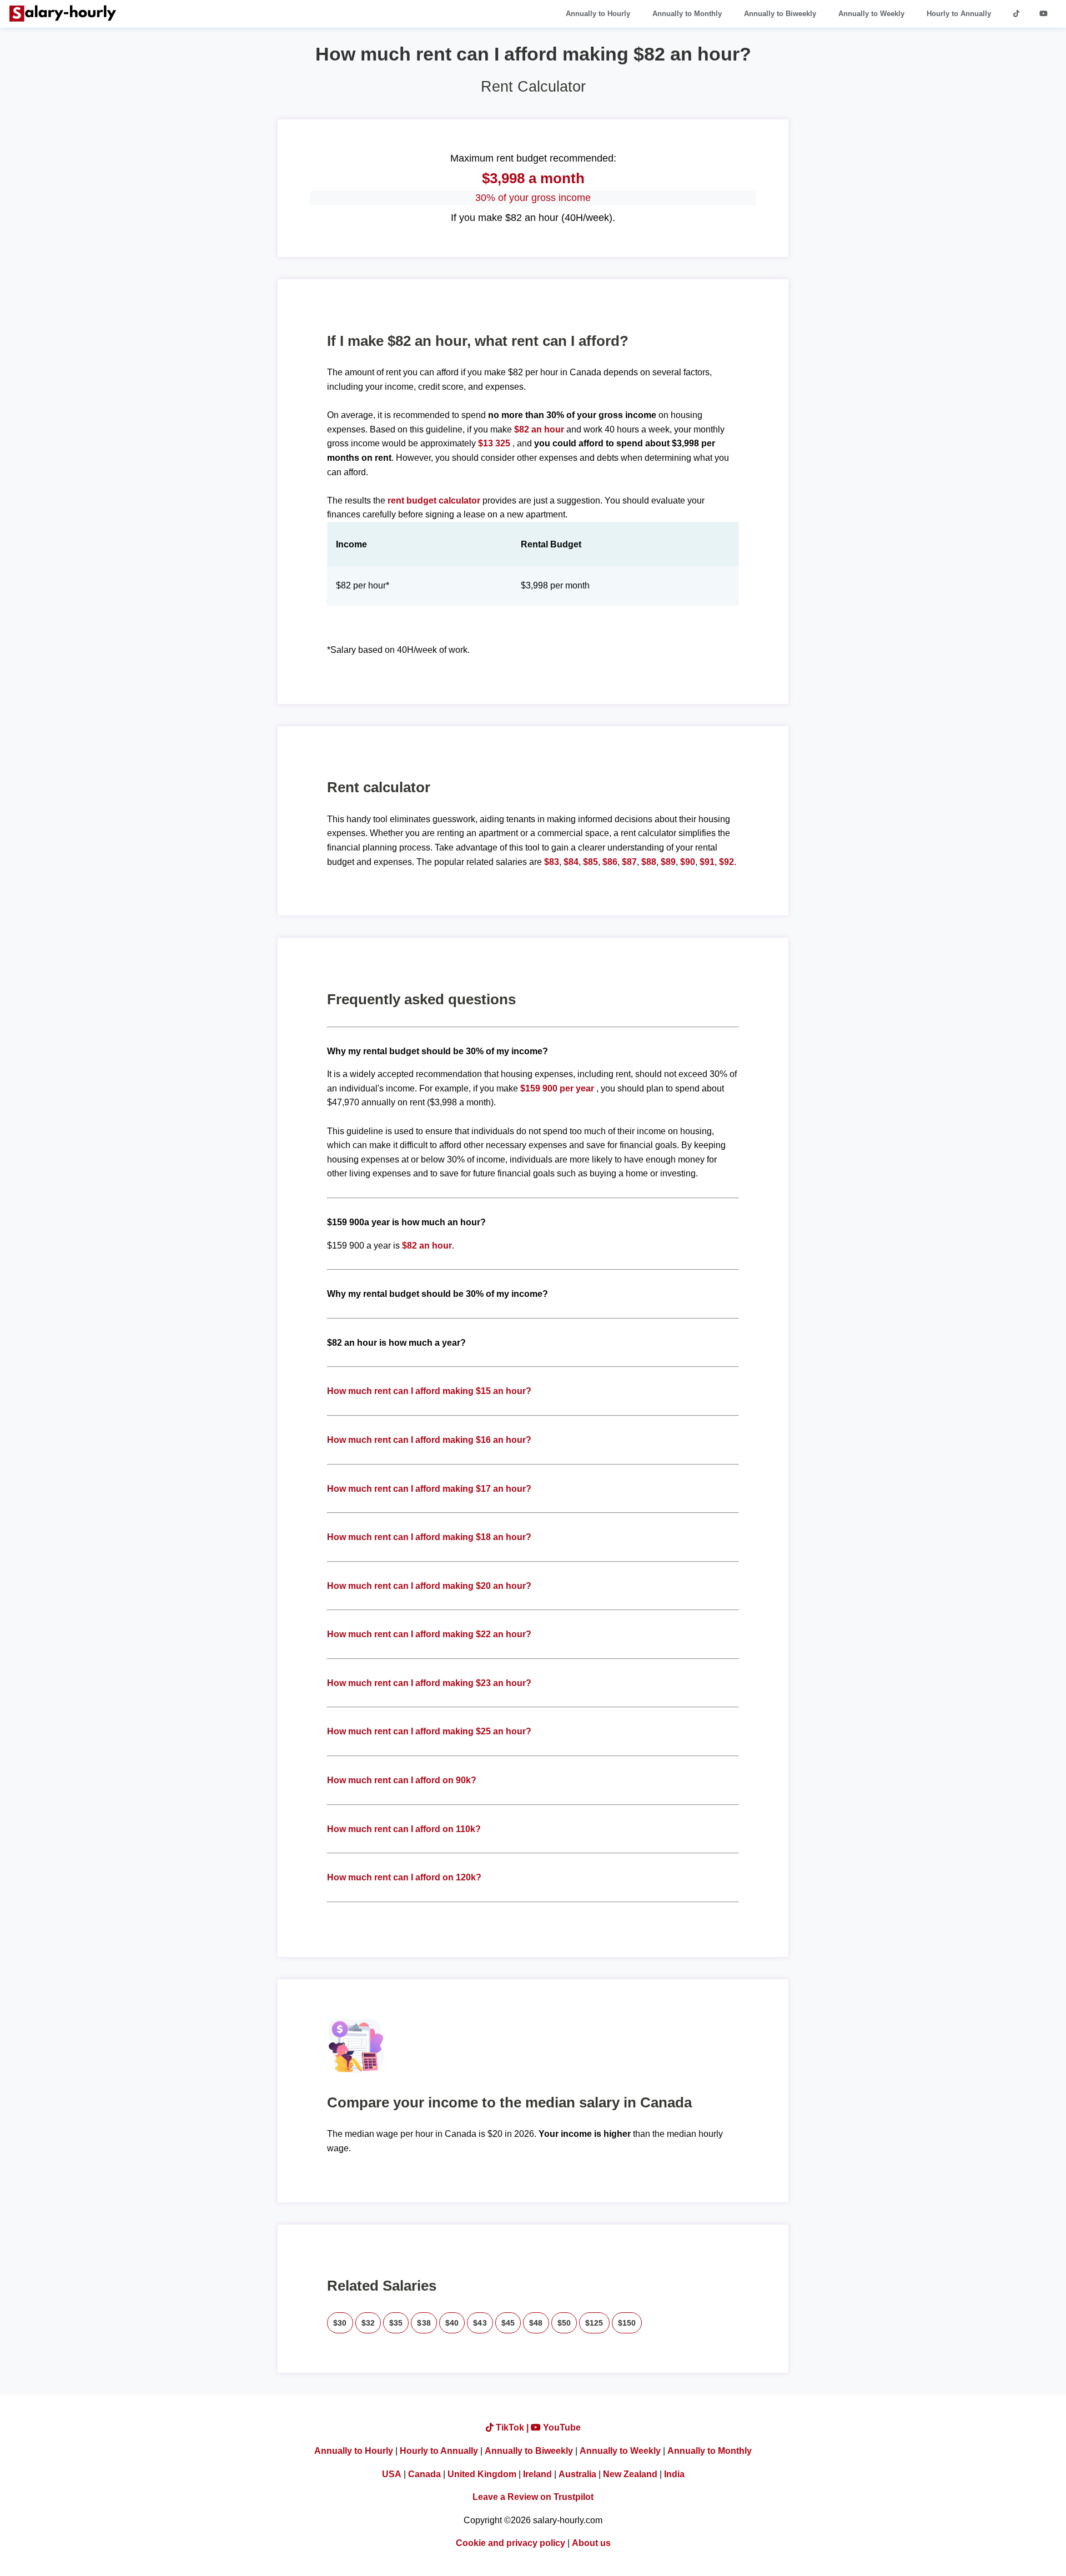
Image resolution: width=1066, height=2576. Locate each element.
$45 (508, 2323)
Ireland (537, 2474)
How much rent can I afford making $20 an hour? (429, 1586)
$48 (536, 2323)
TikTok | (512, 2427)
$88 (649, 862)
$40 (452, 2323)
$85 (590, 862)
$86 (610, 862)
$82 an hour (540, 429)
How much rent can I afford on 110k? (404, 1829)
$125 (594, 2323)
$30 (340, 2323)
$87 (629, 862)
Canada (424, 2474)
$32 (368, 2323)
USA (392, 2474)
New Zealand (630, 2474)
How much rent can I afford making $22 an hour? (429, 1634)
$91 (707, 862)
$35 (396, 2323)
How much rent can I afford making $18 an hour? (429, 1537)
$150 (627, 2323)
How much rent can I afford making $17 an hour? (429, 1489)
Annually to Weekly (871, 14)
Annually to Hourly (598, 14)
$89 (668, 862)
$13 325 (494, 443)
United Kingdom (482, 2474)
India (674, 2474)
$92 (726, 862)
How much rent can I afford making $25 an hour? (429, 1731)
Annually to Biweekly (780, 14)
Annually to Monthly (687, 14)
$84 (571, 862)
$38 (424, 2323)
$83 (552, 862)
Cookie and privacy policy (511, 2543)
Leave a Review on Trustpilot (533, 2497)
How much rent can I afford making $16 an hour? (429, 1440)
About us (591, 2543)
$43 (480, 2323)
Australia (577, 2474)
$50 (564, 2323)
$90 (688, 862)
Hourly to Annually (959, 14)
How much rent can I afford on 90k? (402, 1780)
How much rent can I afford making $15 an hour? (429, 1391)
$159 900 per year (557, 1088)
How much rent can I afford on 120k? (404, 1877)
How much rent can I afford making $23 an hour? (429, 1683)
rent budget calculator (434, 500)
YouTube (561, 2427)
